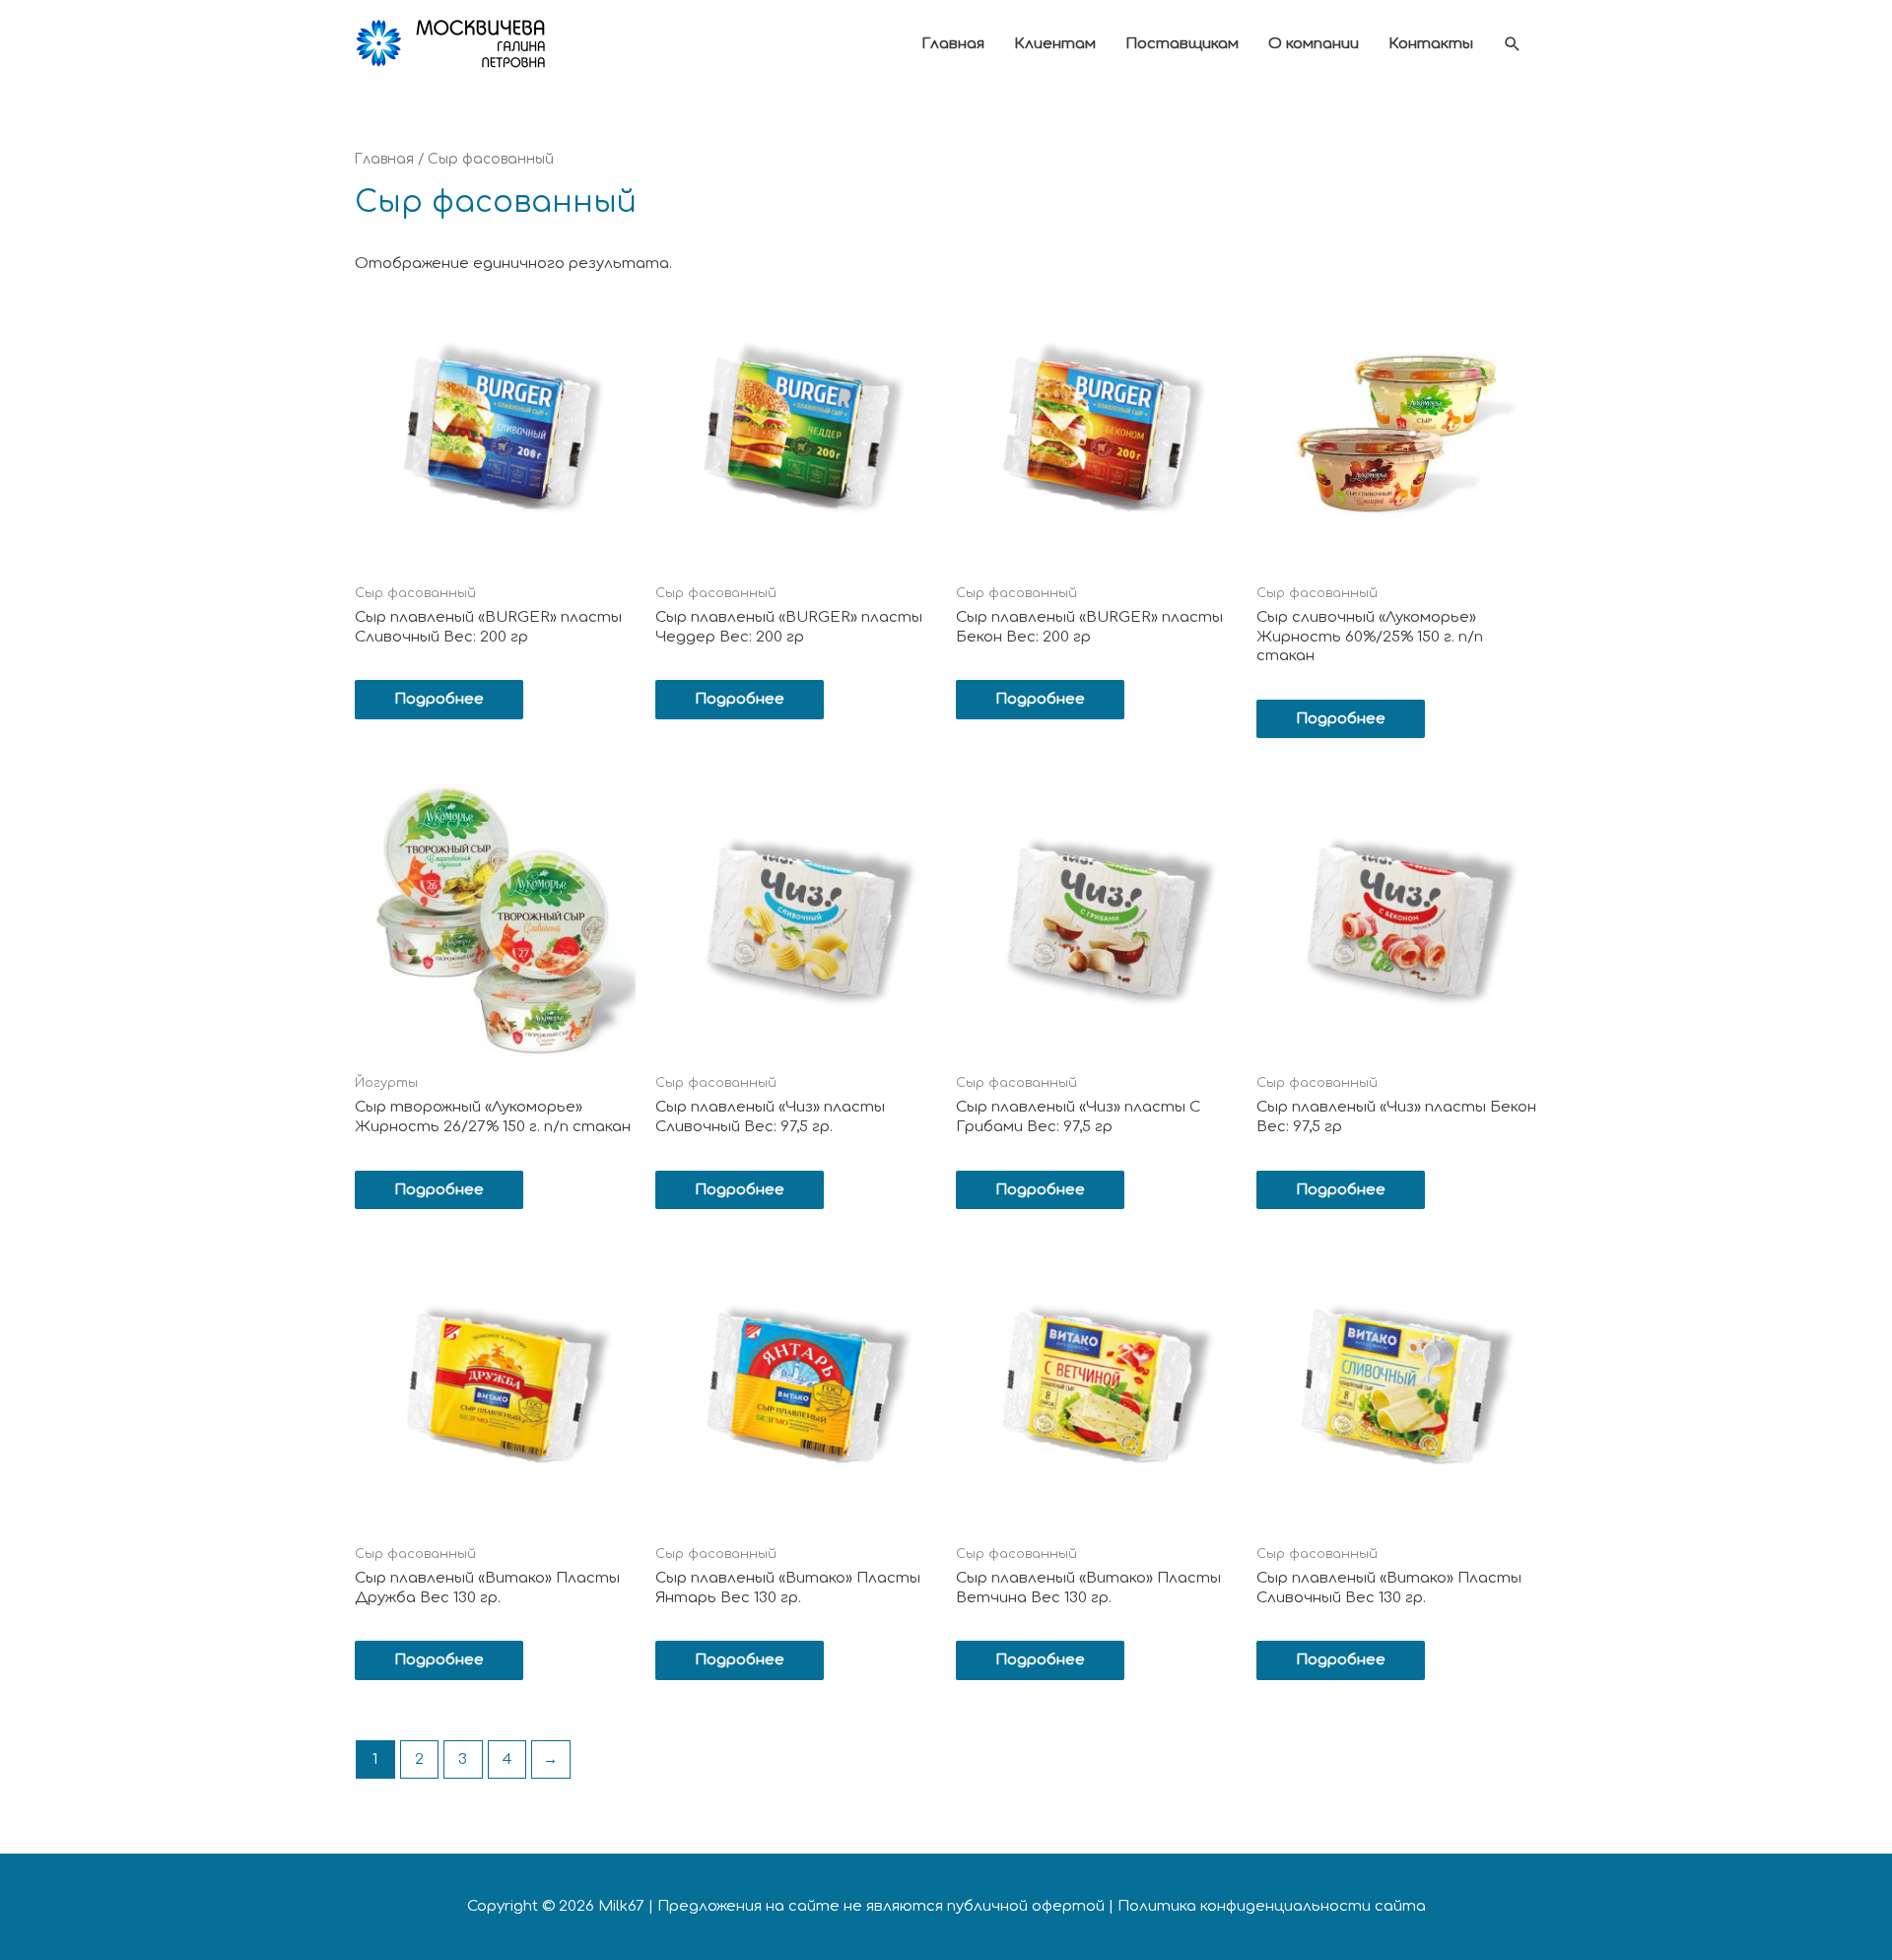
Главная (953, 44)
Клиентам (1055, 44)
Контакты (1431, 44)
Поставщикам (1182, 44)
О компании (1314, 44)
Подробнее (439, 699)
